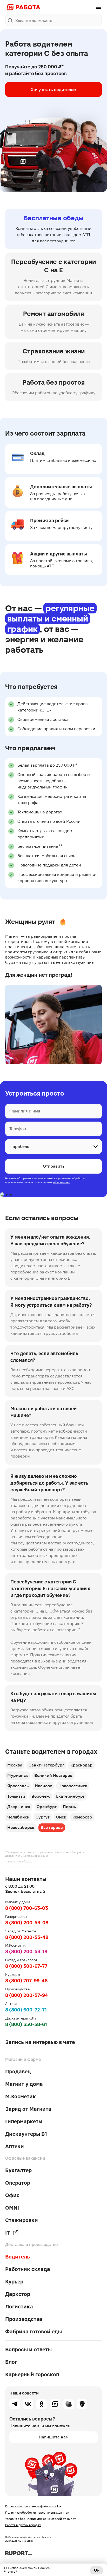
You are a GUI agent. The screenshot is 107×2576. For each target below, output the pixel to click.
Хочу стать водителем (53, 89)
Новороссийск (73, 1786)
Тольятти (16, 1796)
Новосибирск (21, 1827)
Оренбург (47, 1807)
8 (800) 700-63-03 (27, 1908)
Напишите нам (54, 2437)
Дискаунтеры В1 (26, 2134)
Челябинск (18, 1817)
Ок (97, 2570)
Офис (12, 2195)
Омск (61, 1817)
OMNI (12, 2208)
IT (8, 2233)
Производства (24, 2319)
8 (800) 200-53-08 (27, 1923)
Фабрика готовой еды (34, 2332)
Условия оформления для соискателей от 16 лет (41, 2519)
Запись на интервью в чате (40, 2042)
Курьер (14, 2282)
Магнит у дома (24, 2084)
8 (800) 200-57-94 (27, 1995)
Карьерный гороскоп (32, 2374)
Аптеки (15, 2146)
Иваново (44, 1786)
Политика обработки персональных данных (37, 2513)
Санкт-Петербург (46, 1765)
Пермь (69, 1807)
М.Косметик (21, 2096)
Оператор (18, 2183)
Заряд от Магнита (28, 2109)
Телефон (18, 1129)
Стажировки (22, 2220)
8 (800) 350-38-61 (26, 2024)
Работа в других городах (23, 2525)
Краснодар (81, 1765)
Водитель (18, 2257)
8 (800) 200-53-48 (27, 1937)
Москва (15, 1765)
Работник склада (28, 2269)
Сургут (43, 1817)
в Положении (62, 1182)
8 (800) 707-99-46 (26, 1981)
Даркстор (18, 2294)
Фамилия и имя (25, 1111)
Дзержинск (19, 1807)
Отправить (54, 1166)
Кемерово (82, 1817)
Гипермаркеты (24, 2121)
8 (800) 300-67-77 (26, 1966)
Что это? (11, 2572)
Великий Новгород (53, 1775)
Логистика (19, 2307)
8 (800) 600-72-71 (26, 2010)
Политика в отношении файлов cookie (33, 2506)
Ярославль (18, 1786)
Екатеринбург (70, 1796)
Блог (11, 2362)
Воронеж (41, 1796)
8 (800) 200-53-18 (26, 1952)
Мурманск (18, 1775)
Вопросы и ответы (28, 2350)
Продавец (18, 2072)
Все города (52, 1827)
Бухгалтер (18, 2170)
